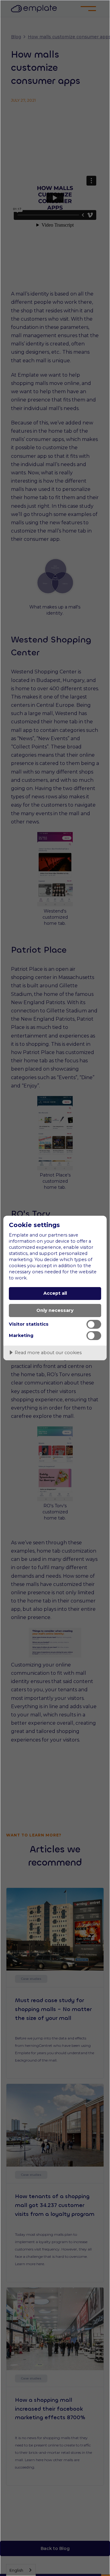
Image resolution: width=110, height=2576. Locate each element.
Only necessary (55, 1310)
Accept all (55, 1293)
